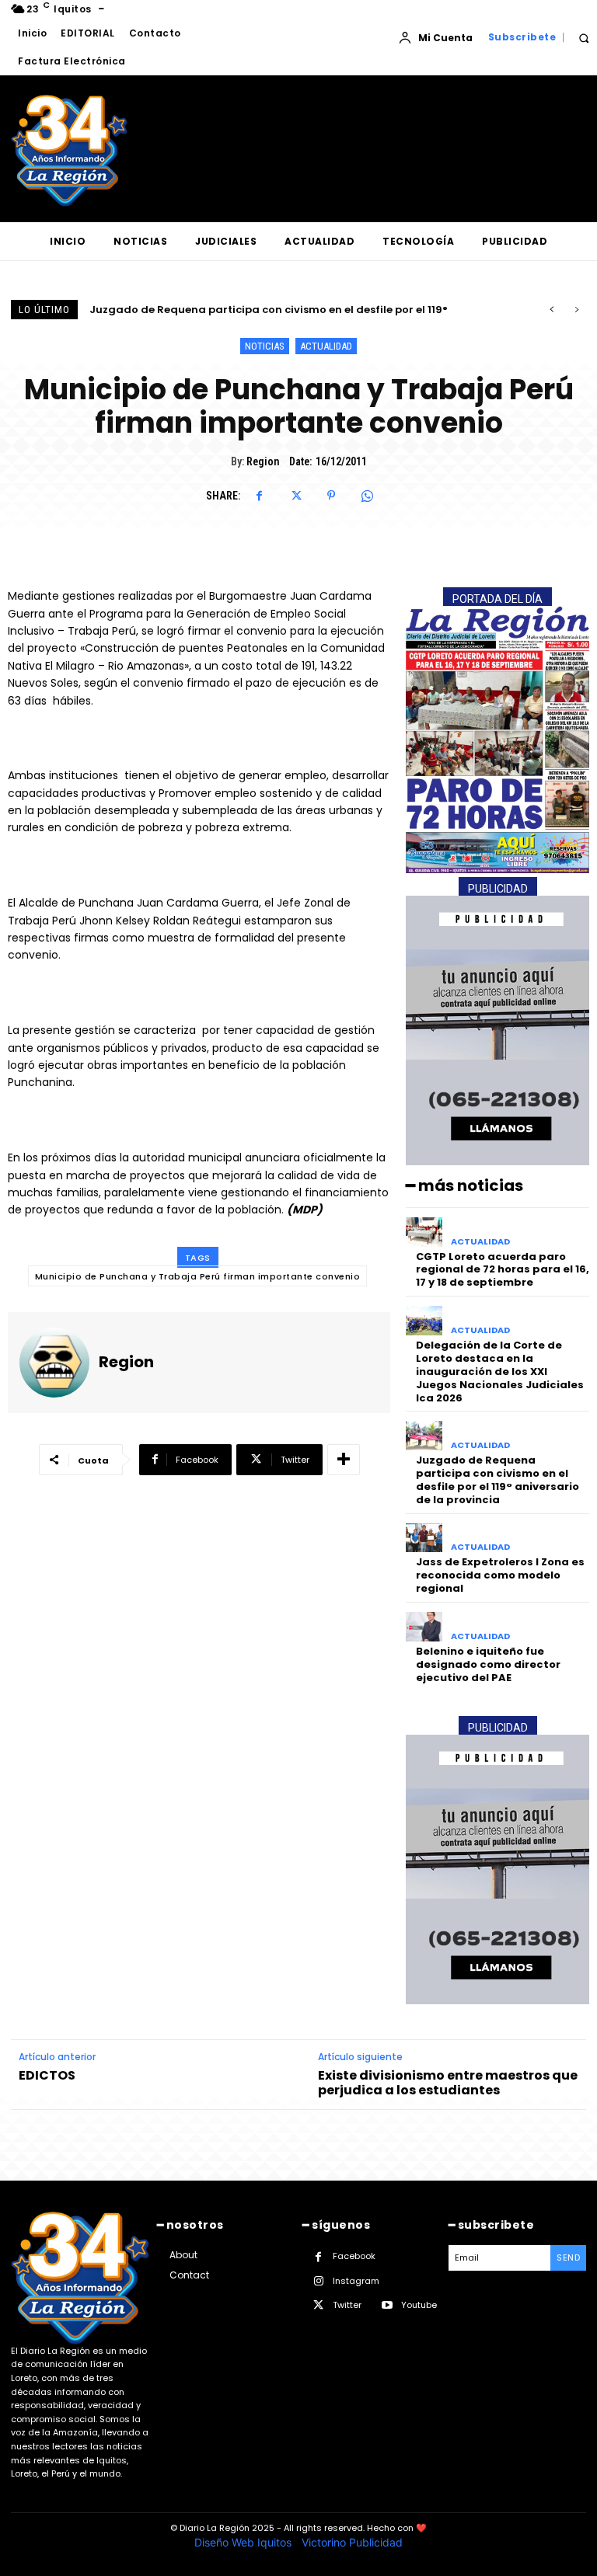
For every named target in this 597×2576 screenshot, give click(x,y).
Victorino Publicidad (352, 2542)
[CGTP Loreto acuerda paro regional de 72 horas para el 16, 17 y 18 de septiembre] (424, 1232)
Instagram (356, 2281)
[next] (576, 310)
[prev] (552, 310)
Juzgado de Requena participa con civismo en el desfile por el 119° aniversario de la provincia (497, 1480)
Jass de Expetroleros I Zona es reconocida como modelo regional (281, 310)
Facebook (354, 2256)
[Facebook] (260, 496)
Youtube (419, 2305)
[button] (583, 38)
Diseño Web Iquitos (244, 2542)
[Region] (54, 1363)
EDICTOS (47, 2075)
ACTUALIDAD (326, 346)
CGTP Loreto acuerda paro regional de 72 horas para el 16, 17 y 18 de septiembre (503, 1270)
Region (263, 461)
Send (568, 2257)
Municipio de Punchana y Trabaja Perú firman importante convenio (198, 1276)
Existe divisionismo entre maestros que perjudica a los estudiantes (448, 2083)
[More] (344, 1460)
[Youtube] (387, 2305)
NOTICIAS (265, 346)
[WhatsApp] (367, 496)
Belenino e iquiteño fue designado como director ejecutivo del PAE (488, 1664)
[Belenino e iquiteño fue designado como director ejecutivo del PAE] (424, 1627)
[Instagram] (318, 2281)
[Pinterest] (331, 496)
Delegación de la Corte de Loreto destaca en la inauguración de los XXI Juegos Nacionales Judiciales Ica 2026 (500, 1372)
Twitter (347, 2305)
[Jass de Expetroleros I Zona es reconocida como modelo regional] (424, 1538)
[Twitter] (295, 496)
